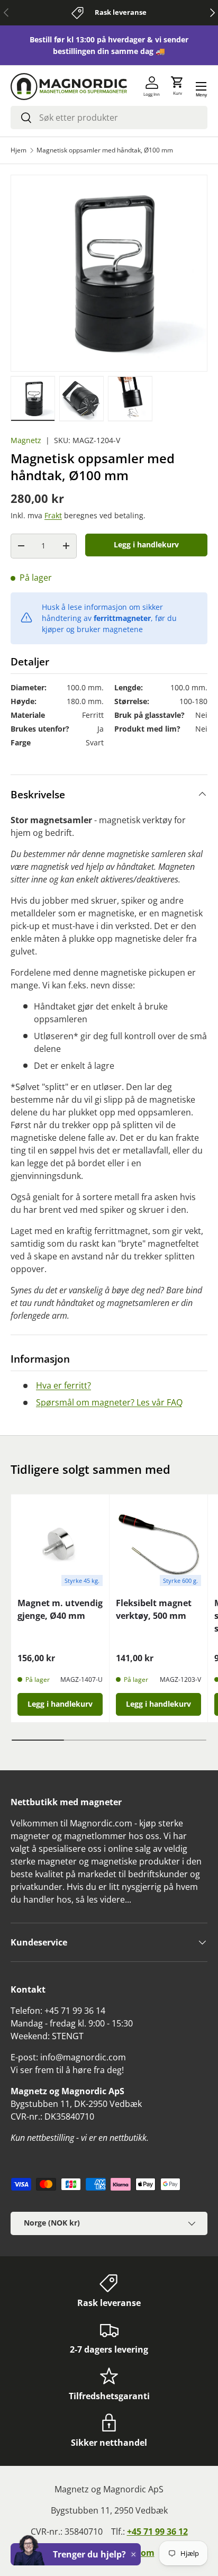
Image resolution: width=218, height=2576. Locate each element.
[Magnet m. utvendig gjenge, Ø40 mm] (60, 1543)
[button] (177, 86)
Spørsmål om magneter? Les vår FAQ (109, 1402)
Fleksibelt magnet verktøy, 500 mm (154, 1609)
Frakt (53, 515)
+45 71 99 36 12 (157, 2532)
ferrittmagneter (122, 618)
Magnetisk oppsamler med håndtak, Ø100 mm (105, 150)
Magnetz (26, 440)
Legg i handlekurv (146, 544)
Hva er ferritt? (63, 1385)
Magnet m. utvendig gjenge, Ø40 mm (60, 1609)
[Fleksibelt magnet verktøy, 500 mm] (158, 1543)
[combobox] (109, 118)
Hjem (19, 150)
